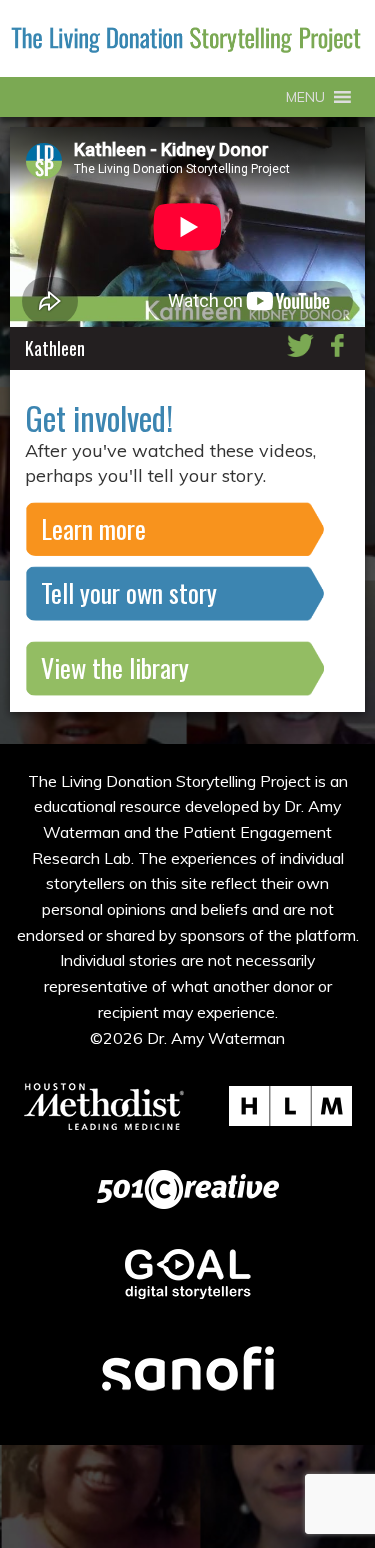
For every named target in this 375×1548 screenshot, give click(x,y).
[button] (305, 97)
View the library (115, 667)
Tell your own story (129, 592)
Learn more (93, 528)
